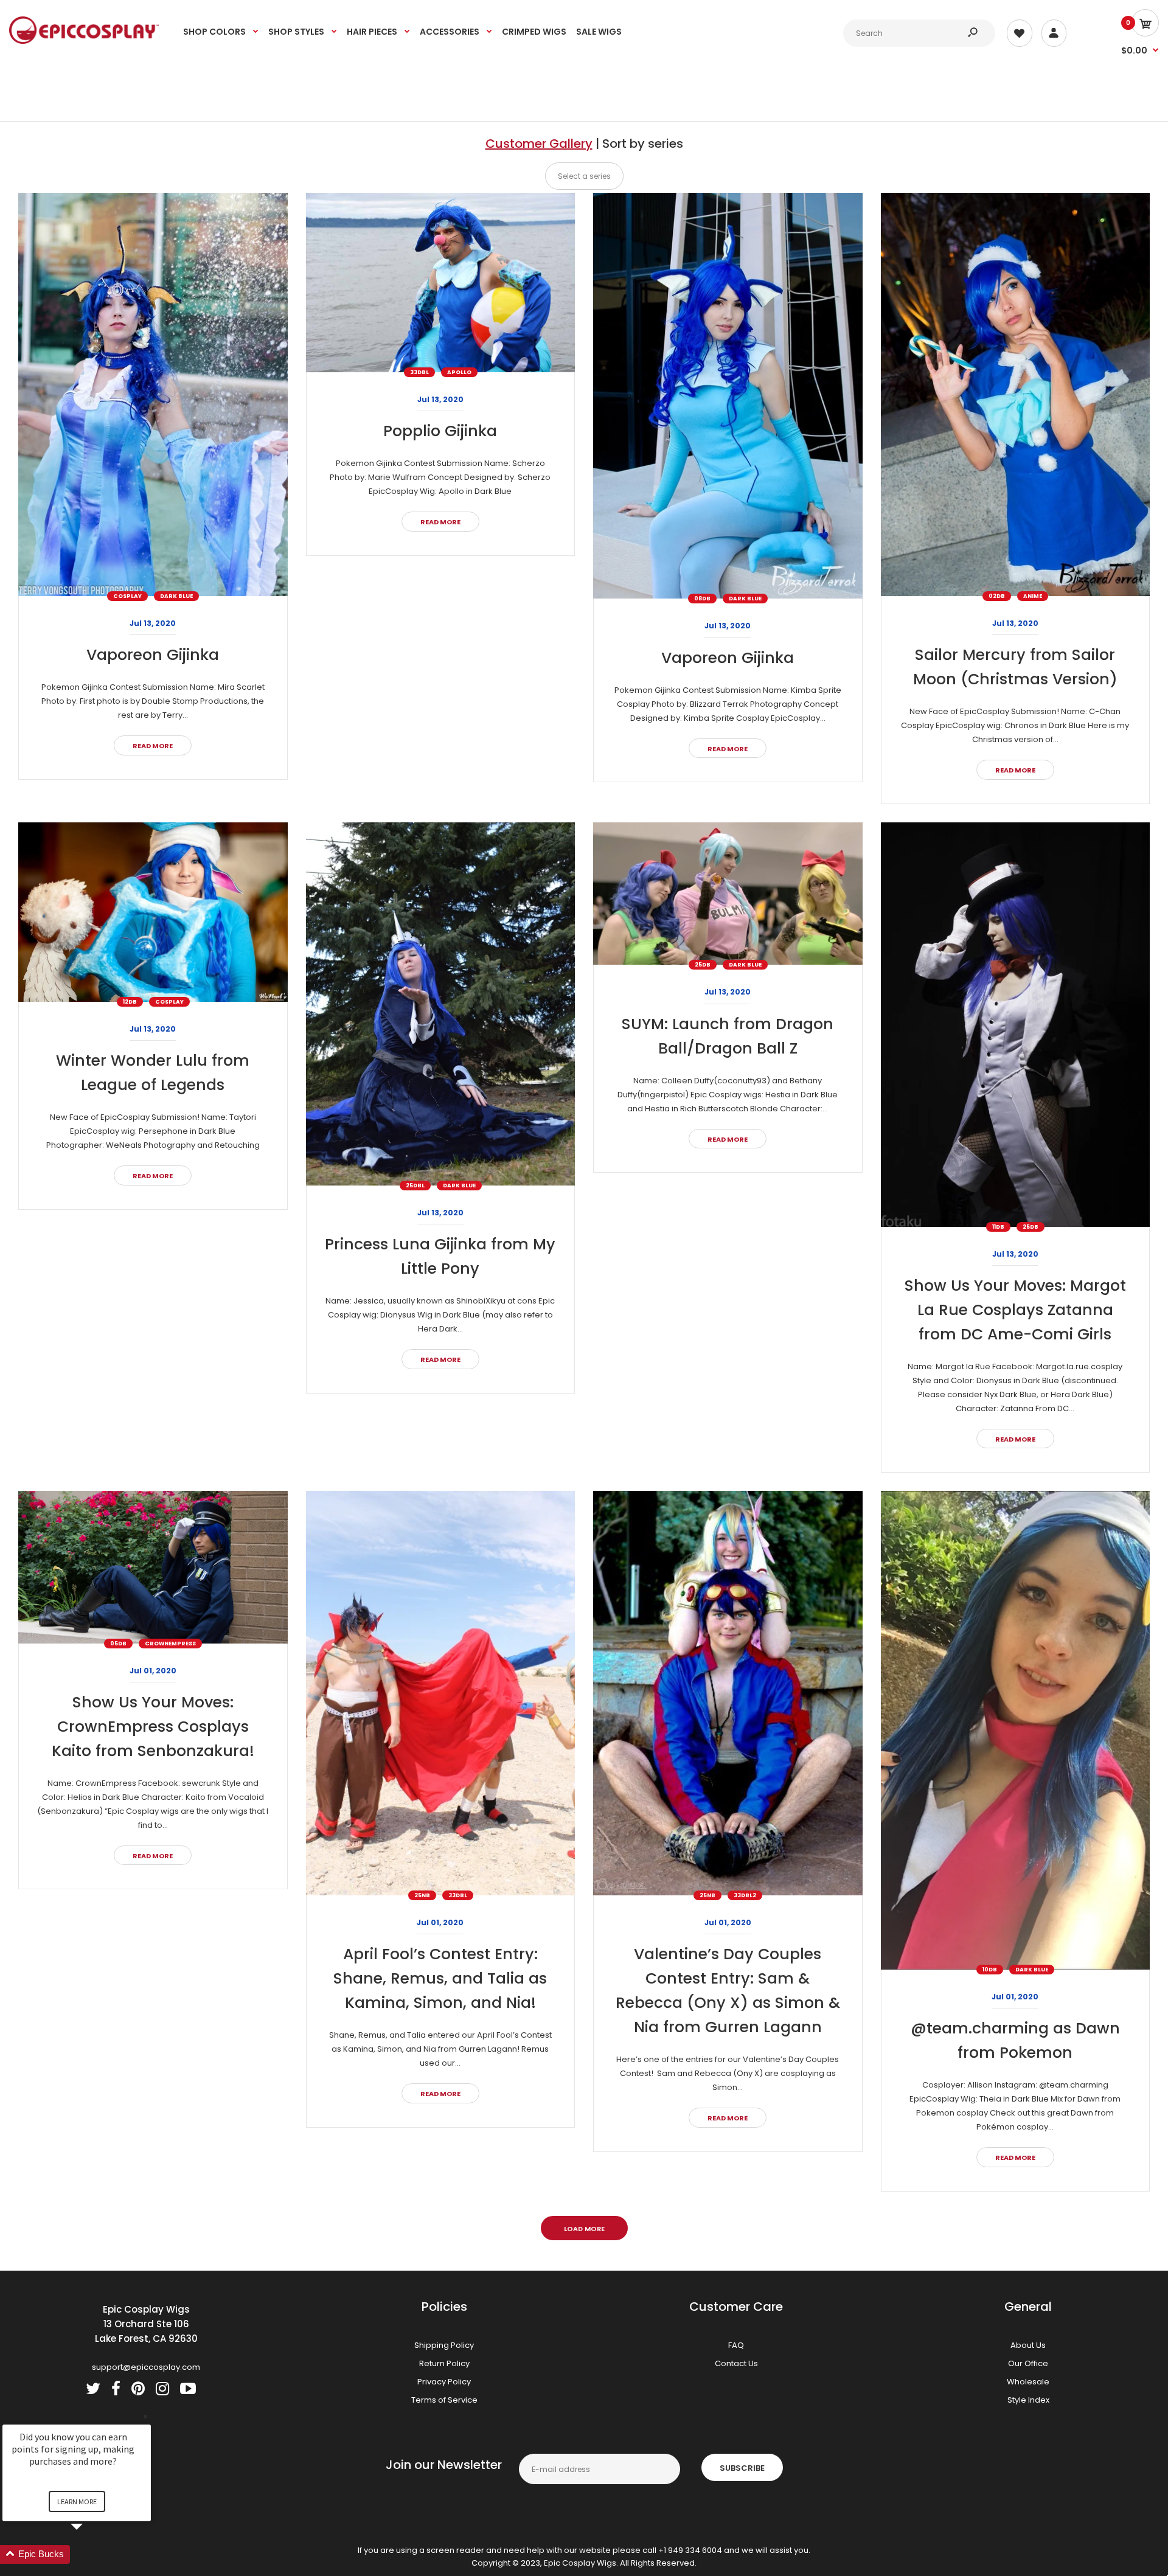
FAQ (736, 2345)
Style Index (1028, 2400)
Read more (153, 746)
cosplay (127, 596)
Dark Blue (176, 596)
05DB (118, 1644)
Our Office (1028, 2363)
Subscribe (742, 2468)
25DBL (415, 1186)
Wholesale (1028, 2382)
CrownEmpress (170, 1644)
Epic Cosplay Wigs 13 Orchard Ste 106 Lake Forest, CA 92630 (146, 2324)
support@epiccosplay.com (146, 2367)
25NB (422, 1895)
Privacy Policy (444, 2382)
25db (703, 965)
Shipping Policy (444, 2345)
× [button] (145, 2416)
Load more (584, 2229)
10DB (990, 1970)
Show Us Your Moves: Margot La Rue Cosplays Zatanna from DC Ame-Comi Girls (1015, 1310)
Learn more (77, 2501)
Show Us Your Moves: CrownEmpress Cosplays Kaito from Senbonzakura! (153, 1727)
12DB (130, 1002)
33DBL (419, 372)
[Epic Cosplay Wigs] (84, 41)
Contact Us (736, 2363)
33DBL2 (745, 1895)
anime (1033, 596)
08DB (702, 599)
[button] (91, 2554)
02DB (997, 596)
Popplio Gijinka (440, 431)
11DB (998, 1227)
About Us (1028, 2345)
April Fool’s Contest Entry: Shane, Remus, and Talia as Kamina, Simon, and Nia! (440, 1978)
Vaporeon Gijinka (153, 655)
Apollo (459, 372)
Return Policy (444, 2363)
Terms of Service (444, 2400)
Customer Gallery (539, 144)
